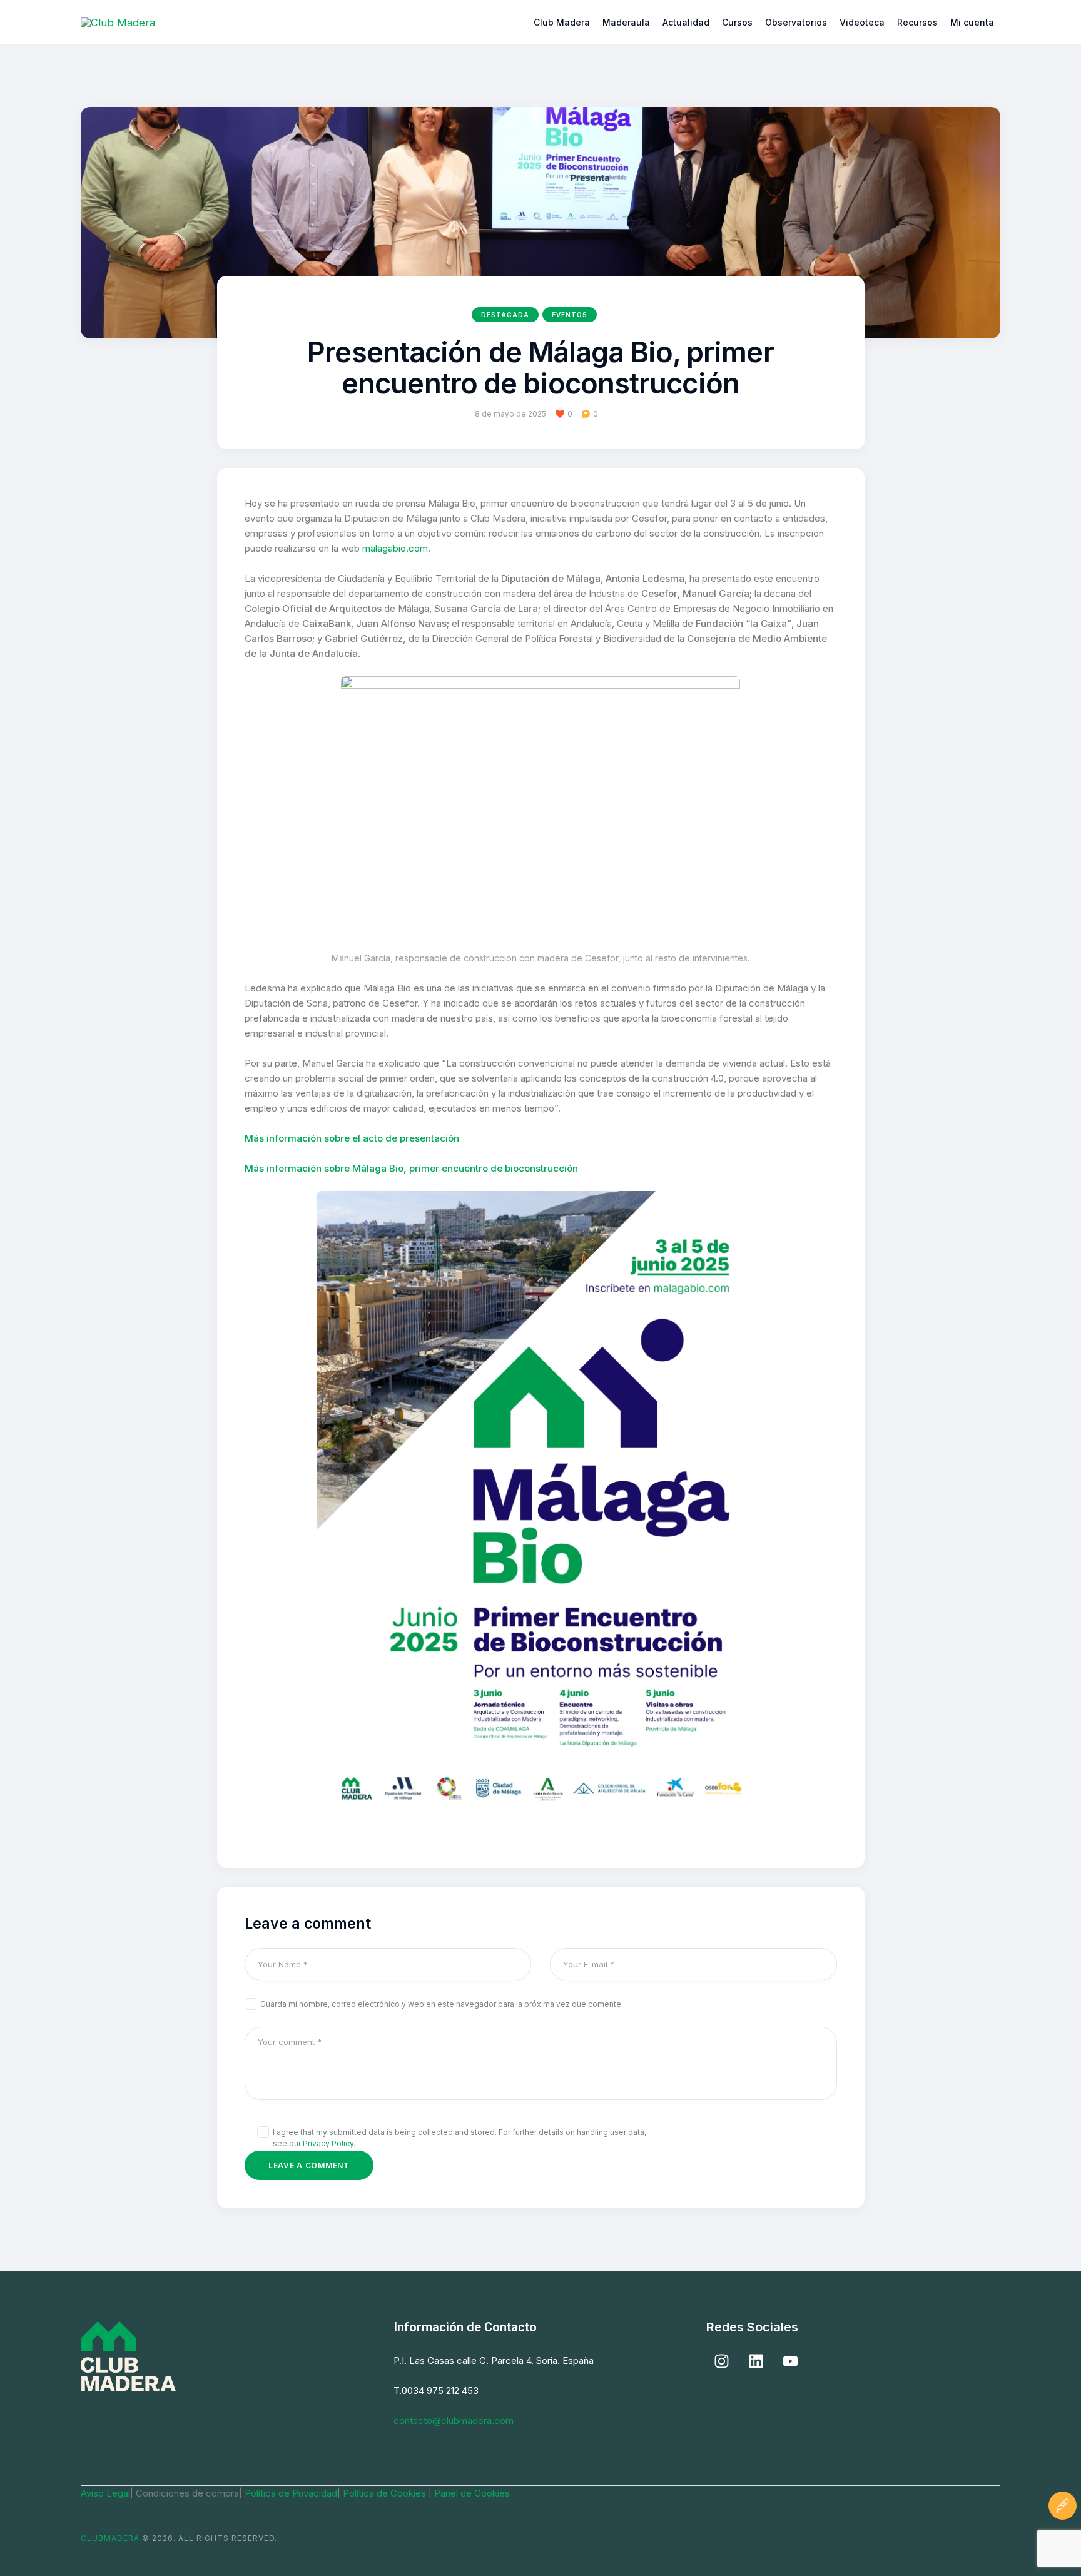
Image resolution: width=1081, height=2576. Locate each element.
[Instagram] (722, 2361)
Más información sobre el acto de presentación (352, 1138)
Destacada (505, 315)
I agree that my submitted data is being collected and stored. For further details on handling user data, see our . (459, 2138)
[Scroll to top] (1063, 2543)
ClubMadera (110, 2538)
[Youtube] (791, 2361)
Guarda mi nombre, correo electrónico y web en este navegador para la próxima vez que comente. (442, 2004)
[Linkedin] (756, 2361)
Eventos (570, 315)
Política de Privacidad (291, 2493)
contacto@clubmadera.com (454, 2421)
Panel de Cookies (472, 2493)
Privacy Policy (328, 2143)
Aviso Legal (105, 2493)
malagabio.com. (396, 548)
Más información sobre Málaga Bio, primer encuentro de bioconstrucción (411, 1168)
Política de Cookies (386, 2493)
